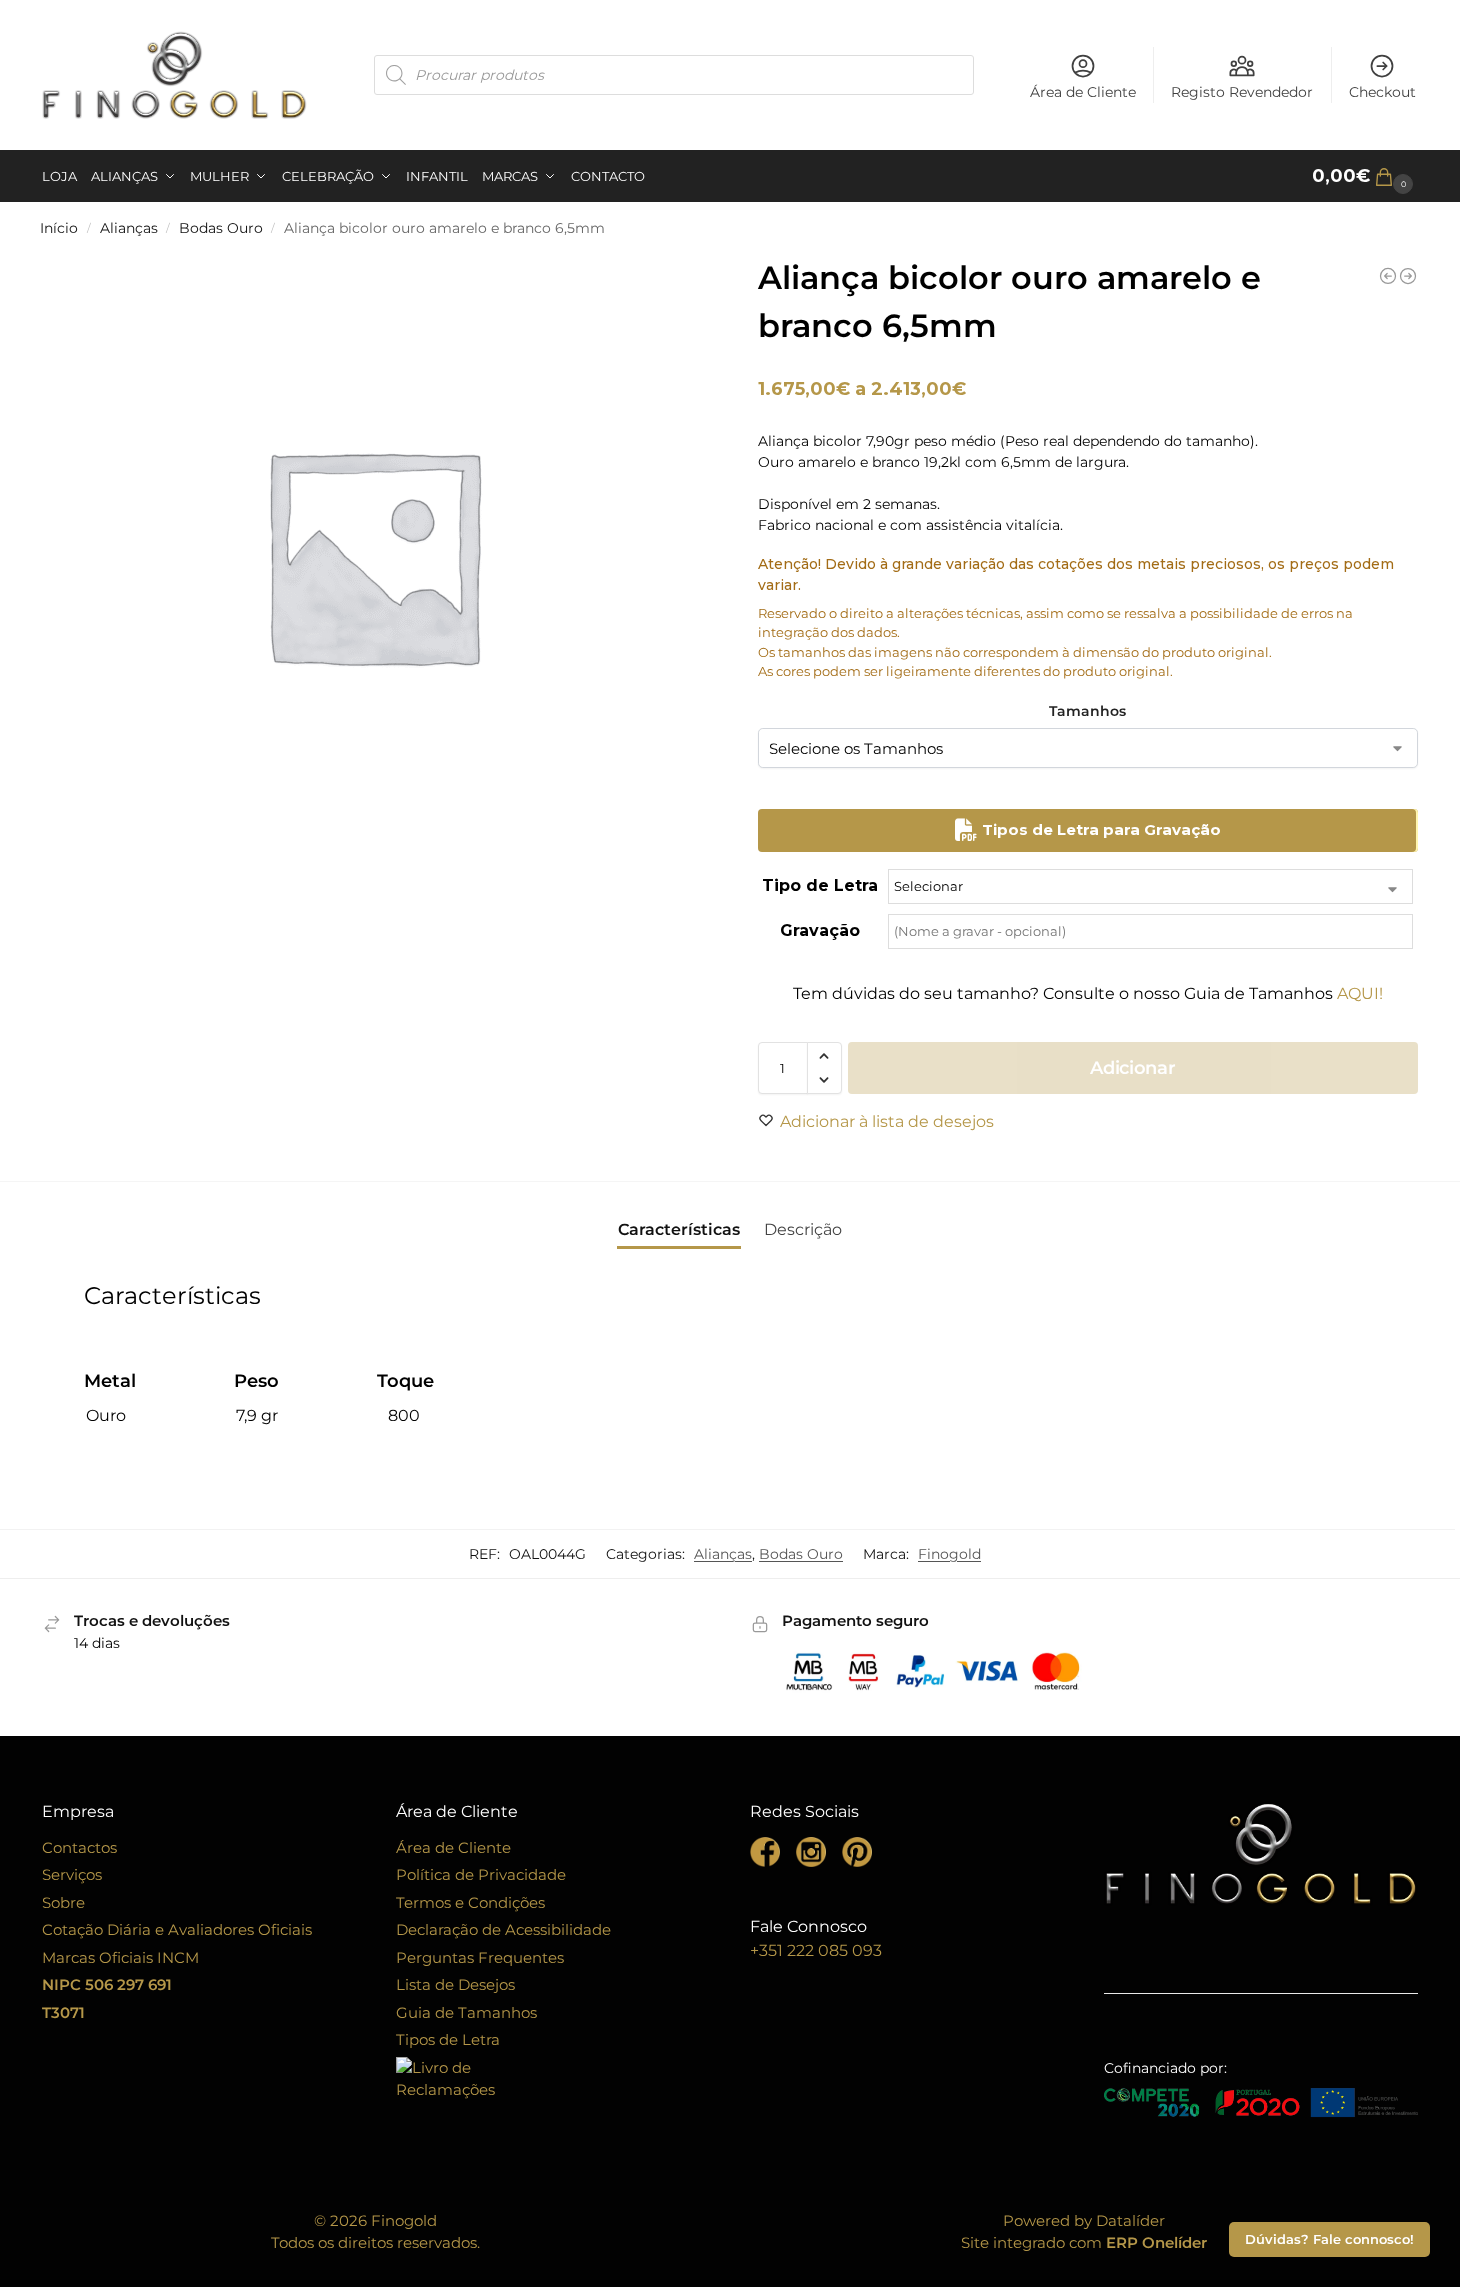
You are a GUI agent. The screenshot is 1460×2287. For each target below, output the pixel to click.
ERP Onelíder (1156, 2242)
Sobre (63, 1902)
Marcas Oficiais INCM (120, 1957)
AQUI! (1360, 993)
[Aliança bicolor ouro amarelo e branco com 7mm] (1408, 276)
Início (59, 228)
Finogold (949, 1554)
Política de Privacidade (481, 1874)
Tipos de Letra (448, 2039)
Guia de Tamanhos (466, 2012)
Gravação (820, 930)
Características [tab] (679, 1229)
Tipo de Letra (820, 885)
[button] (1365, 177)
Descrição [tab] (803, 1229)
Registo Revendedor (1242, 92)
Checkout (1382, 92)
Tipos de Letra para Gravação (1099, 829)
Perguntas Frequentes (480, 1957)
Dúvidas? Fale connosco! (1329, 2239)
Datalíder (1130, 2220)
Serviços (72, 1874)
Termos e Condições (470, 1902)
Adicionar (1132, 1068)
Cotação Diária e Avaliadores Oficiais (177, 1929)
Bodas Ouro (221, 228)
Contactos (79, 1847)
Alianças (129, 228)
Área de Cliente (1083, 92)
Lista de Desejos (455, 1984)
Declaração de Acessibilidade (503, 1929)
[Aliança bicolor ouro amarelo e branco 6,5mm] (1388, 276)
